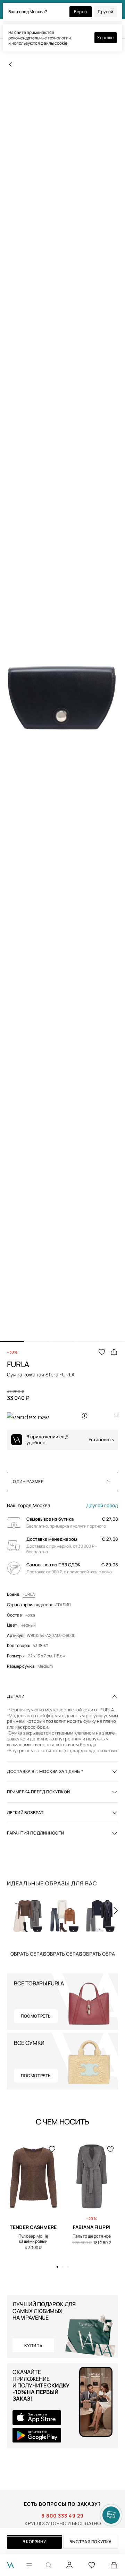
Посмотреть (36, 2016)
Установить (101, 1440)
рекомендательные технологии (40, 38)
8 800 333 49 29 (62, 2516)
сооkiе (61, 43)
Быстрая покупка (91, 2542)
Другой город (102, 1505)
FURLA (29, 1594)
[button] (12, 1341)
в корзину (34, 2542)
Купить (62, 1954)
